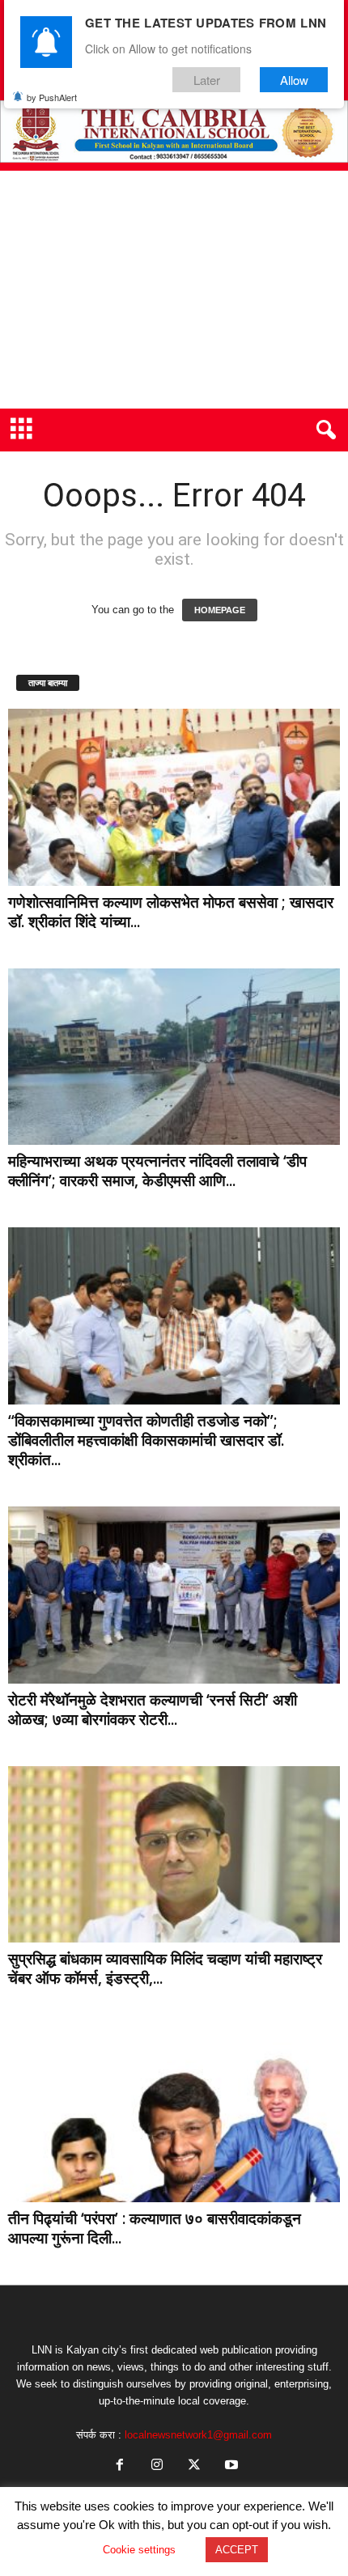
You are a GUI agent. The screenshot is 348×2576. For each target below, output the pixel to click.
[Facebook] (120, 2466)
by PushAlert (52, 97)
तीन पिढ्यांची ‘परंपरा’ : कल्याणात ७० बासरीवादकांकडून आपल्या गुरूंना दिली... (155, 2228)
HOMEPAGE (220, 610)
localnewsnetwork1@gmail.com (198, 2435)
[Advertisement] (174, 290)
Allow (294, 80)
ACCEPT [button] (237, 2550)
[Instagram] (157, 2466)
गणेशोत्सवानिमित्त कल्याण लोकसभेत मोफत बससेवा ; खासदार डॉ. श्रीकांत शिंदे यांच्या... (171, 912)
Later (207, 80)
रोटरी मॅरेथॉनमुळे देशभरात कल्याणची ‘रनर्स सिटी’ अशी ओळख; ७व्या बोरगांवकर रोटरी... (153, 1710)
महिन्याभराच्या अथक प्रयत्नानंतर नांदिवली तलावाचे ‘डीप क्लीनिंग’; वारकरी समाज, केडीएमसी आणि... (157, 1171)
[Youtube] (230, 2466)
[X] (194, 2466)
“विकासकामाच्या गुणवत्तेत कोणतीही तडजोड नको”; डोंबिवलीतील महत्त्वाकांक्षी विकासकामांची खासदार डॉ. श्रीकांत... (146, 1440)
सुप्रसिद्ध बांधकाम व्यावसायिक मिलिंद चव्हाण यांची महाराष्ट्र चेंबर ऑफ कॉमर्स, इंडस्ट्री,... (165, 1968)
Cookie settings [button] (139, 2550)
